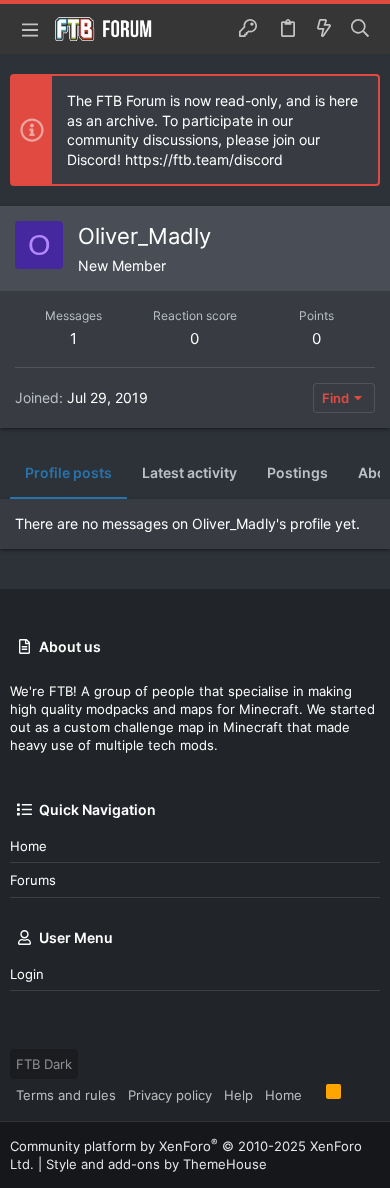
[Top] (314, 1094)
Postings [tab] (297, 472)
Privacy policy (170, 1095)
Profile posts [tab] (68, 472)
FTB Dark (44, 1064)
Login (27, 974)
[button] (30, 29)
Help (238, 1095)
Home (28, 846)
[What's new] (324, 29)
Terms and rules (66, 1095)
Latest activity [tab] (189, 472)
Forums (33, 880)
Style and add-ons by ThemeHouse (156, 1164)
